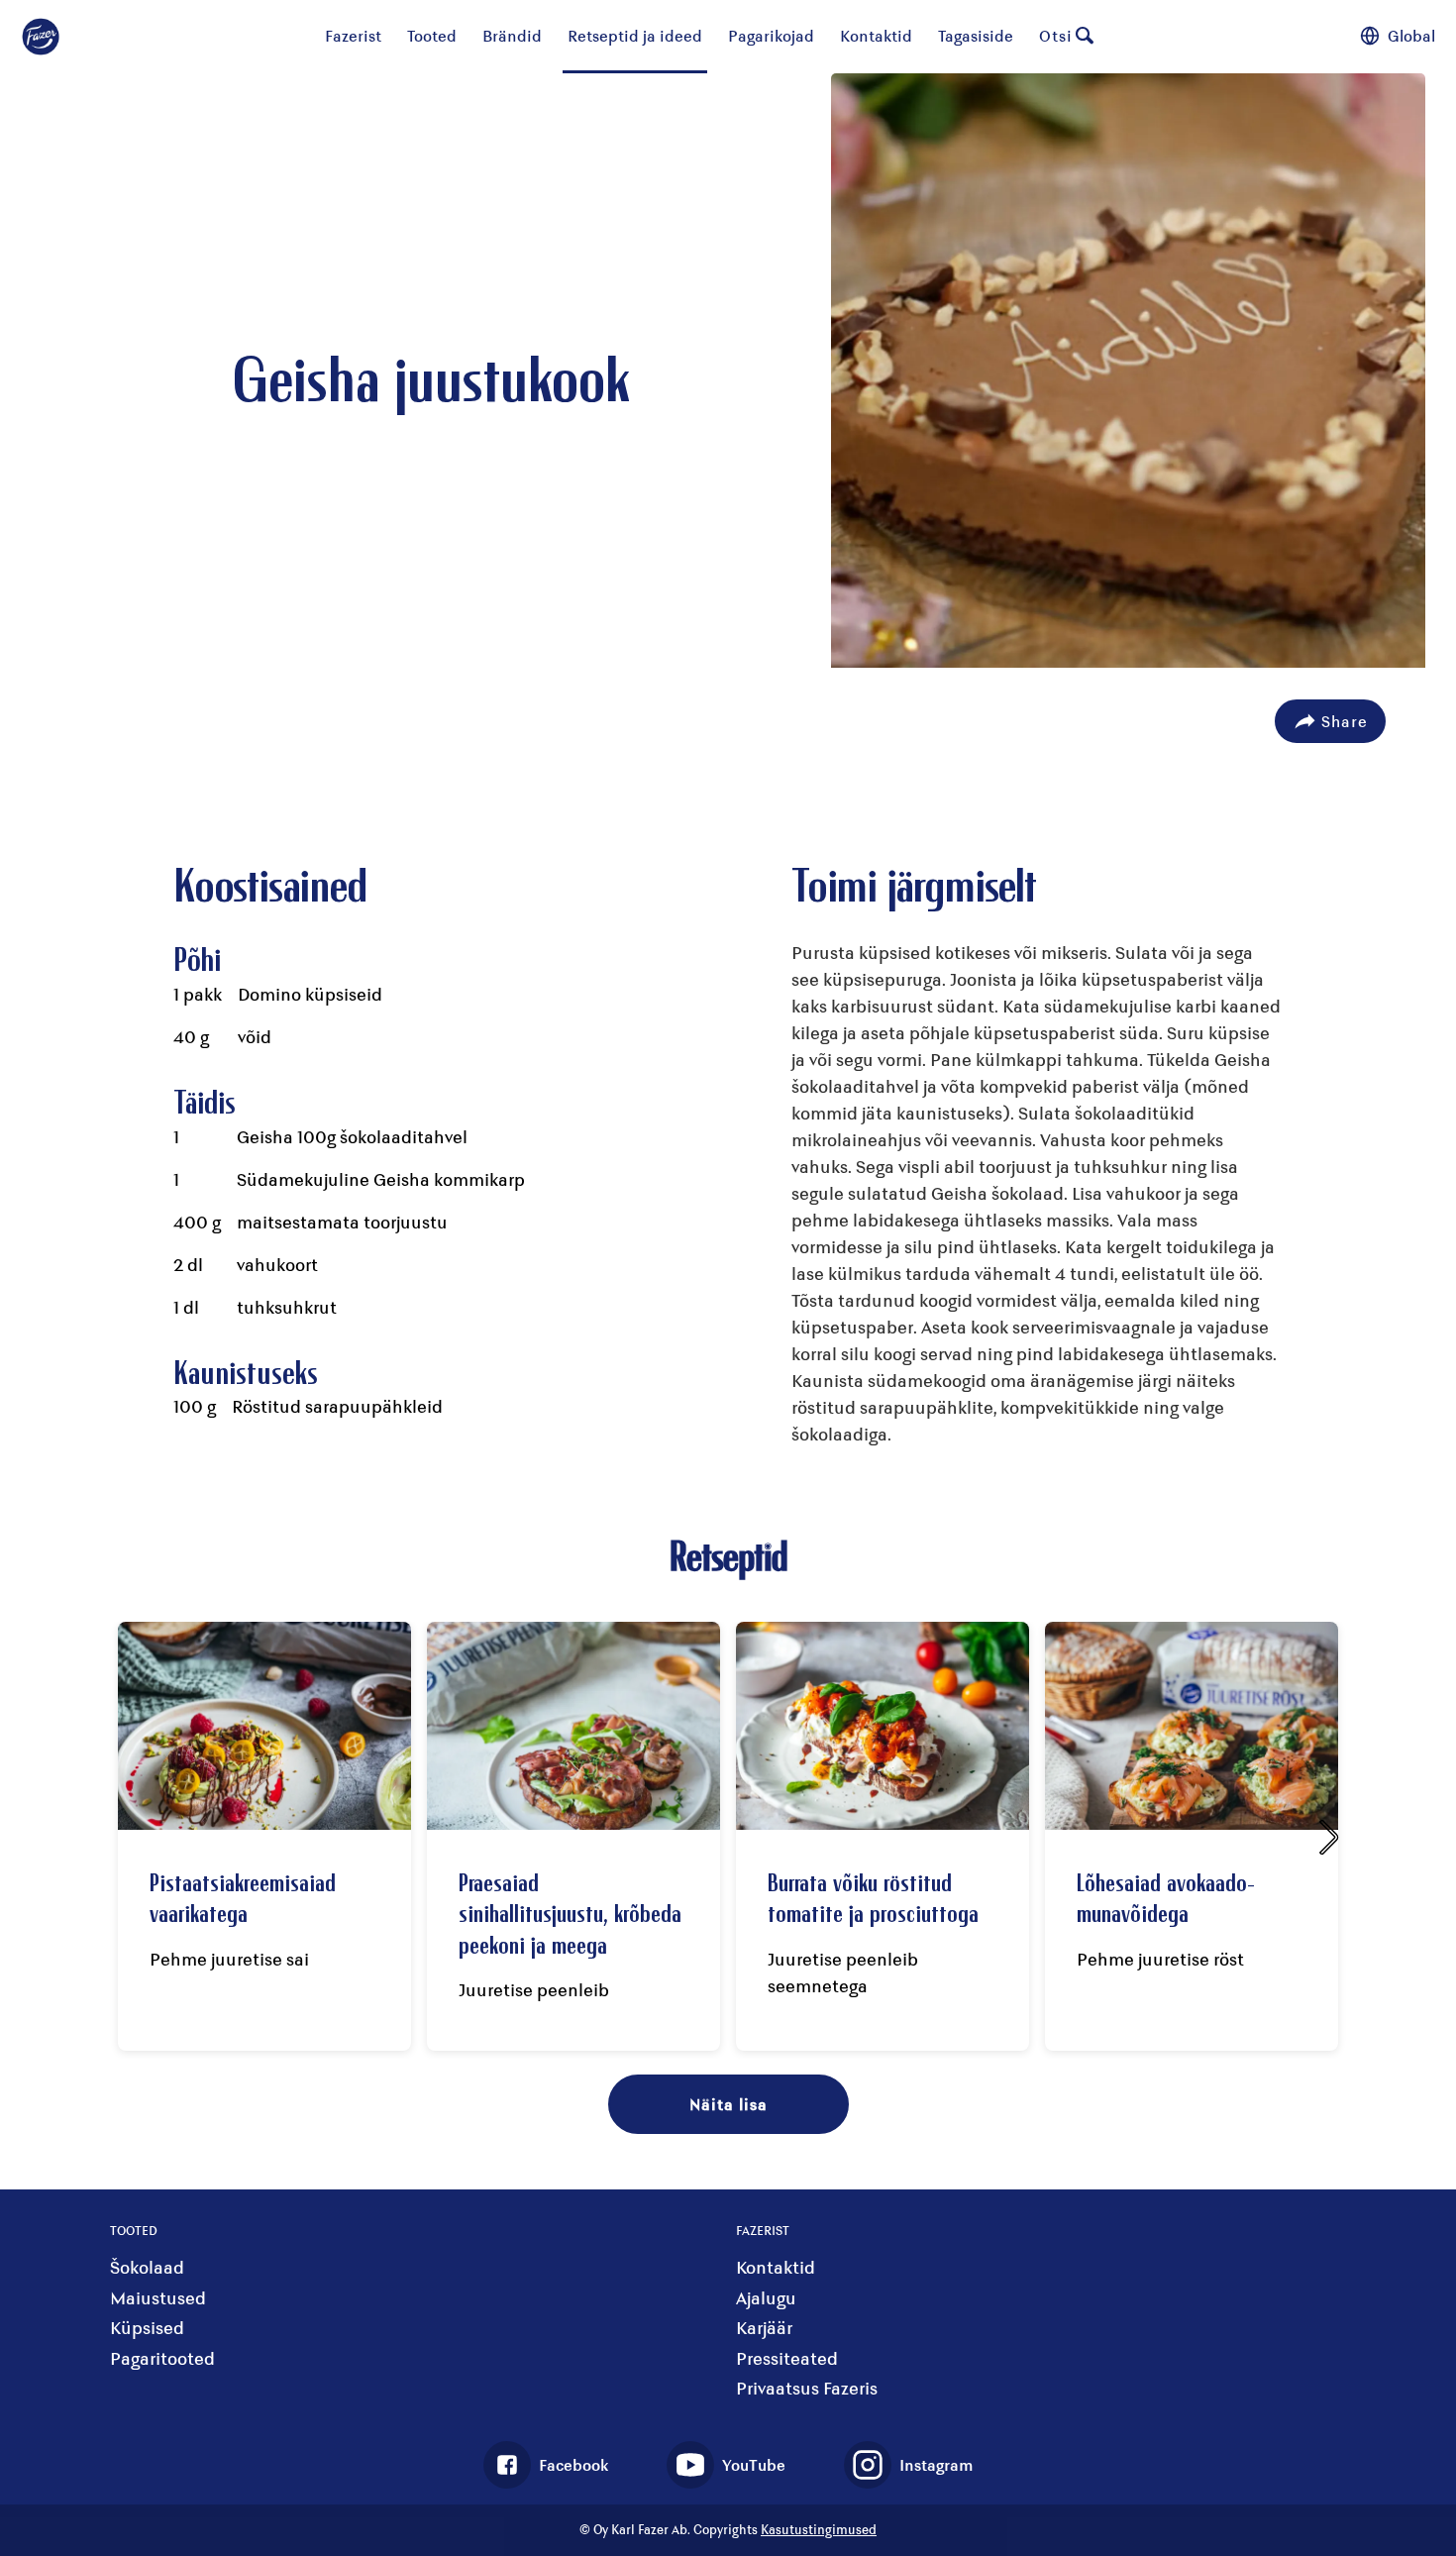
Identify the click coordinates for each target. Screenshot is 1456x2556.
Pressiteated (787, 2358)
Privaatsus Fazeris (807, 2388)
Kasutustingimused (819, 2529)
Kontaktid (876, 35)
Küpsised (147, 2328)
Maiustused (158, 2298)
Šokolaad (147, 2267)
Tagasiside (976, 35)
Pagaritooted (162, 2358)
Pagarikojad (771, 35)
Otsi (1056, 35)
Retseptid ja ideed (635, 35)
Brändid (512, 35)
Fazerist (353, 35)
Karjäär (764, 2328)
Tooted (432, 35)
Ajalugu (766, 2298)
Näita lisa (728, 2104)
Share (1345, 721)
